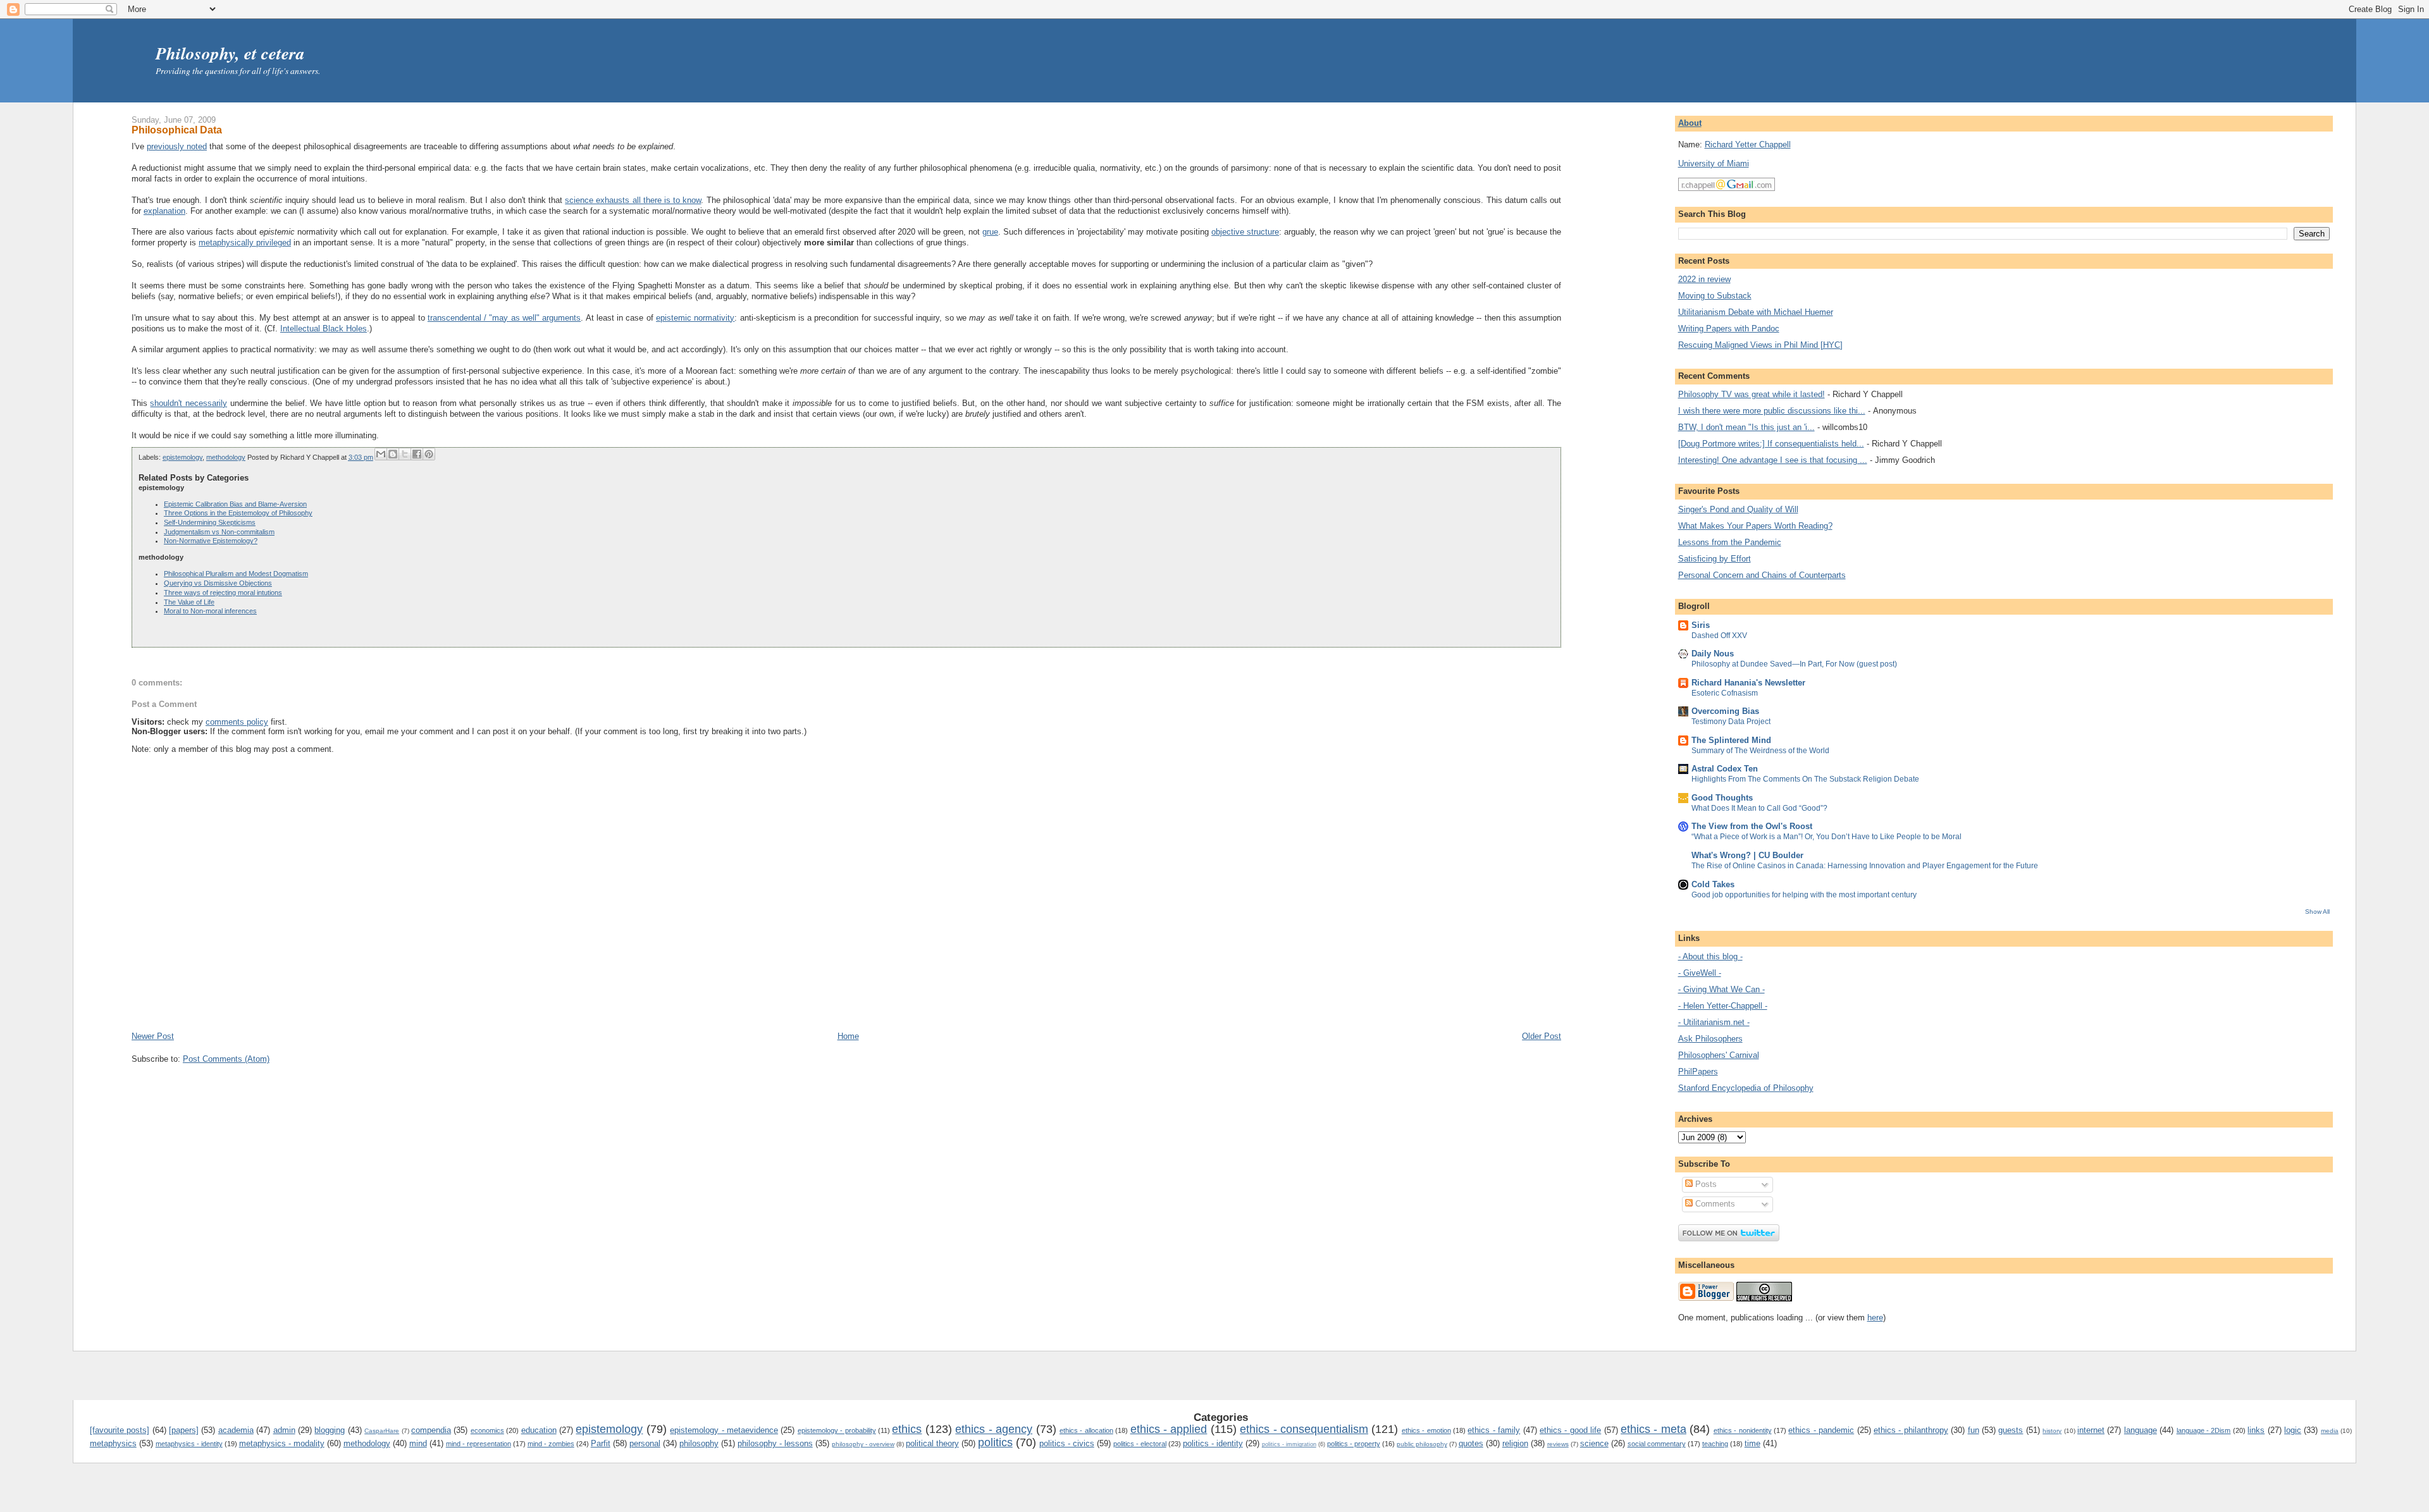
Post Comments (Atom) (226, 1059)
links (2256, 1430)
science (1594, 1443)
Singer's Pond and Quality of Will (1738, 509)
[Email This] (381, 454)
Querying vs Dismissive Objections (218, 583)
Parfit (601, 1443)
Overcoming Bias (1725, 711)
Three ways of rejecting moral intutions (223, 593)
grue (990, 232)
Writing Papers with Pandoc (1729, 329)
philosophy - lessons (775, 1443)
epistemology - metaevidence (724, 1430)
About (1690, 123)
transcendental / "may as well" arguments (504, 318)
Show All (2317, 912)
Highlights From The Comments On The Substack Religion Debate (1805, 779)
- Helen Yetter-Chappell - (1723, 1006)
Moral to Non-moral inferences (210, 611)
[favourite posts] (120, 1430)
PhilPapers (1698, 1072)
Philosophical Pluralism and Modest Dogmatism (236, 574)
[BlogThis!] (393, 454)
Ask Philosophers (1710, 1039)
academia (236, 1430)
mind (418, 1443)
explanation (164, 211)
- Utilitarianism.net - (1714, 1022)
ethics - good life (1570, 1430)
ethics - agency (994, 1429)
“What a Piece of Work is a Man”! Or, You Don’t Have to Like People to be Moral (1826, 837)
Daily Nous (1713, 654)
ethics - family (1494, 1430)
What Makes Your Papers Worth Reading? (1755, 526)
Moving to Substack (1715, 296)
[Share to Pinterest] (429, 454)
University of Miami (1714, 163)
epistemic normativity (695, 318)
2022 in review (1704, 279)
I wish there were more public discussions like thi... (1772, 411)
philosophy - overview (863, 1444)
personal (645, 1443)
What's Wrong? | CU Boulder (1747, 855)
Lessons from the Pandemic (1730, 542)
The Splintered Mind (1731, 740)
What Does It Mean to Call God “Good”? (1759, 808)
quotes (1471, 1443)
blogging (330, 1430)
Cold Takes (1713, 884)
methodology (226, 457)
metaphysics (113, 1443)
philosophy (699, 1443)
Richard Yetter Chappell (1748, 144)
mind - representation (479, 1444)
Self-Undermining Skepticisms (210, 522)
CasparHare (382, 1431)
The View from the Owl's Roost (1752, 826)
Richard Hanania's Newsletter (1748, 683)
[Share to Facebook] (417, 454)
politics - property (1354, 1444)
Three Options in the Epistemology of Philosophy (238, 513)
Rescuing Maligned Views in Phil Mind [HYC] (1760, 345)
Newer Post (153, 1036)
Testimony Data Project (1731, 722)
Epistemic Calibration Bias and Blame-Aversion (235, 504)
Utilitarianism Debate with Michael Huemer (1756, 312)
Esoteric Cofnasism (1725, 693)
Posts (1705, 1184)
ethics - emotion (1426, 1430)
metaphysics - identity (189, 1444)
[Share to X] (405, 454)
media (2330, 1431)
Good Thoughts (1722, 798)
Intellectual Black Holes (324, 329)
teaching (1715, 1444)
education (539, 1430)
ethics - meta (1653, 1429)
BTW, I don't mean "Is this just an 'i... (1746, 427)
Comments (1714, 1204)
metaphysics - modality (282, 1443)
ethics (907, 1429)
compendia (431, 1430)
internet (2091, 1430)
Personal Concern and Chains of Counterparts (1762, 575)
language (2141, 1430)
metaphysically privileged (245, 243)
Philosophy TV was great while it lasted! (1752, 394)
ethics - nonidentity (1743, 1430)
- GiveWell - (1700, 973)
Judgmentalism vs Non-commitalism (219, 532)
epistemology (182, 457)
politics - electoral (1140, 1444)
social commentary (1657, 1444)
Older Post (1542, 1036)
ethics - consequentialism (1304, 1429)
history (2052, 1431)
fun (1974, 1430)
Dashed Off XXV (1719, 636)
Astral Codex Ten (1725, 769)
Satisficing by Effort (1715, 559)
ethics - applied (1169, 1429)
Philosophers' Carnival (1719, 1055)
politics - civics (1067, 1443)
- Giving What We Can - (1721, 989)
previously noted (177, 146)
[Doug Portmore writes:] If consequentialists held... (1771, 444)
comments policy (237, 722)
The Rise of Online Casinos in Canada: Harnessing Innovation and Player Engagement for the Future (1865, 866)
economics (487, 1430)
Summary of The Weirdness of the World (1760, 751)
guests (2011, 1430)
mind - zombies (551, 1444)
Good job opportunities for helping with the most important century (1804, 895)
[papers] (184, 1430)
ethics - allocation (1086, 1430)
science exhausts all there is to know (633, 200)
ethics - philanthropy (1911, 1430)
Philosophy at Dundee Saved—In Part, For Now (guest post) (1794, 664)
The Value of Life (189, 602)
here (1875, 1318)
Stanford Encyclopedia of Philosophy (1746, 1088)
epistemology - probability (837, 1430)
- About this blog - (1710, 956)
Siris (1701, 625)
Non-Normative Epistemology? (211, 541)
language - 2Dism (2204, 1430)
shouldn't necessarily (189, 403)
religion (1515, 1443)
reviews (1558, 1444)
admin (284, 1430)
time (1752, 1443)
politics (995, 1442)
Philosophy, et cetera (230, 53)
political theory (932, 1443)
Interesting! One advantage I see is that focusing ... (1773, 460)
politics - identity (1213, 1443)
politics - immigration (1289, 1444)
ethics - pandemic (1821, 1430)
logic (2293, 1430)
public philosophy (1422, 1444)
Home (848, 1036)
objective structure (1245, 232)
